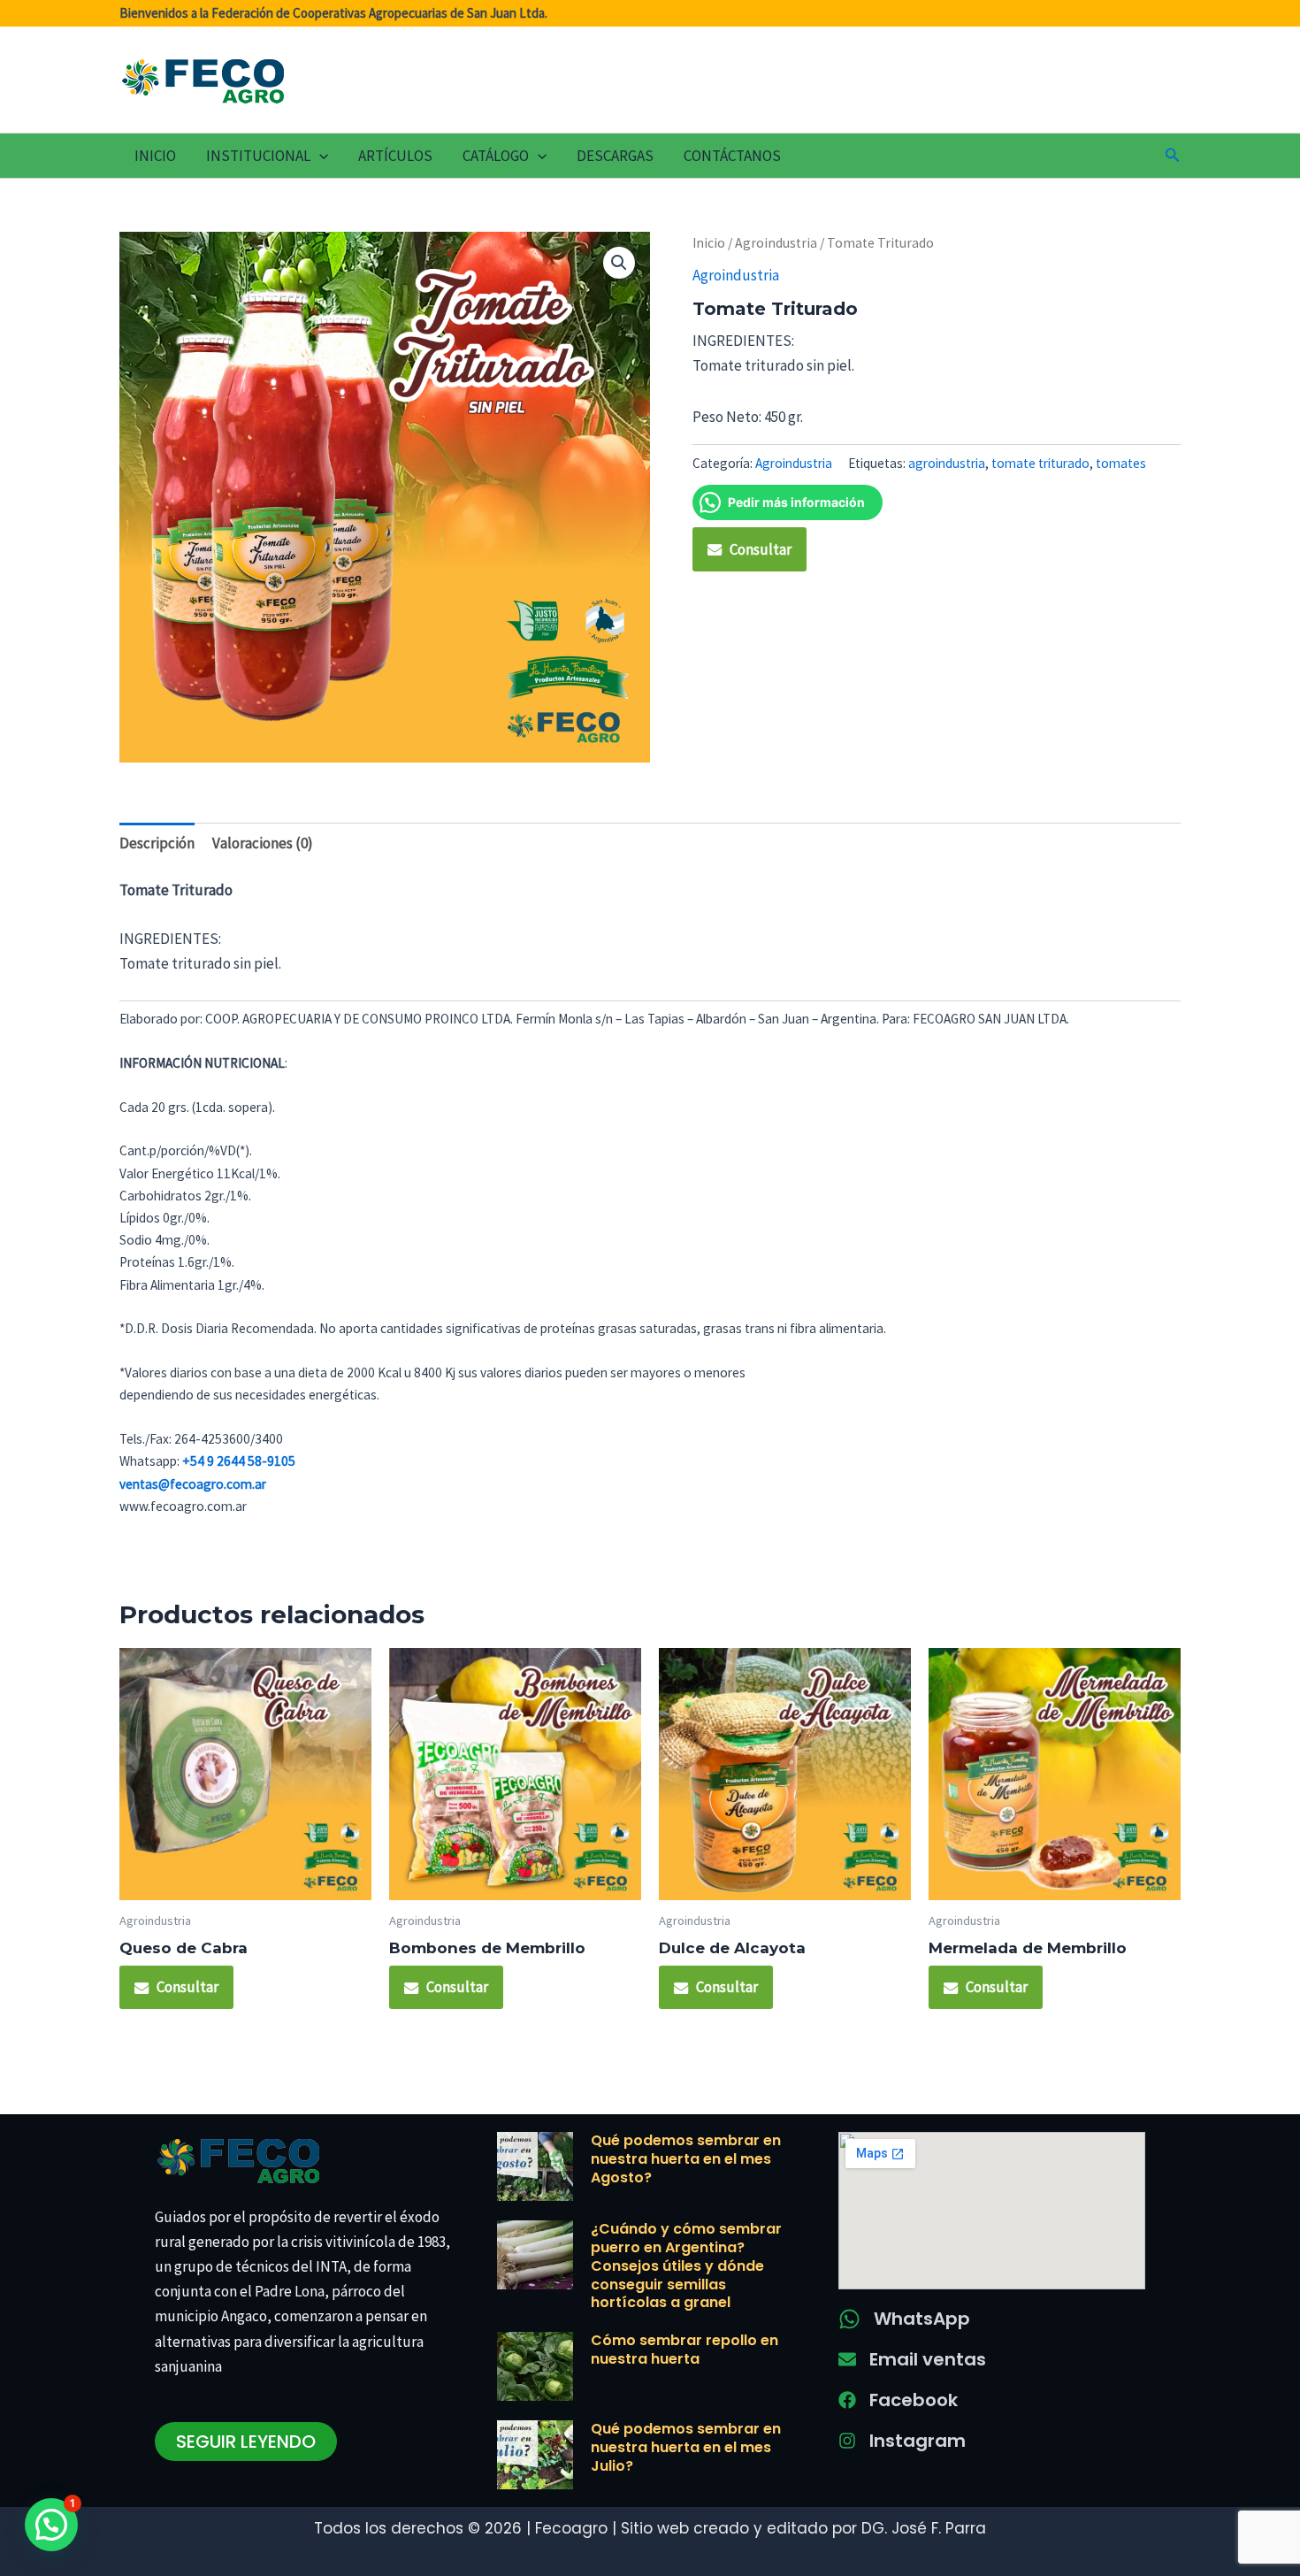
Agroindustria (776, 243)
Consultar (761, 549)
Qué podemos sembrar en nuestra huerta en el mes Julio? (686, 2447)
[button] (319, 156)
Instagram (918, 2441)
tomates (1121, 463)
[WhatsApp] (849, 2319)
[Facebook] (847, 2400)
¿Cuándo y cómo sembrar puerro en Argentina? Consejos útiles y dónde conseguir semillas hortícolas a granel (686, 2265)
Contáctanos (732, 156)
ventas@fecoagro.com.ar (193, 1484)
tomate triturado (1040, 463)
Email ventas (928, 2359)
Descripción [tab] (157, 843)
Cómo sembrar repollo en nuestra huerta (684, 2350)
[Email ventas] (847, 2359)
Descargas (615, 156)
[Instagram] (847, 2441)
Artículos (395, 156)
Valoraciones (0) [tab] (263, 843)
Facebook (914, 2400)
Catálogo (496, 156)
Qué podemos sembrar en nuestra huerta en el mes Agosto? (686, 2159)
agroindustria (947, 463)
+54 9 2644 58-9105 (239, 1461)
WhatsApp (922, 2319)
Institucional (258, 156)
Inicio (155, 156)
